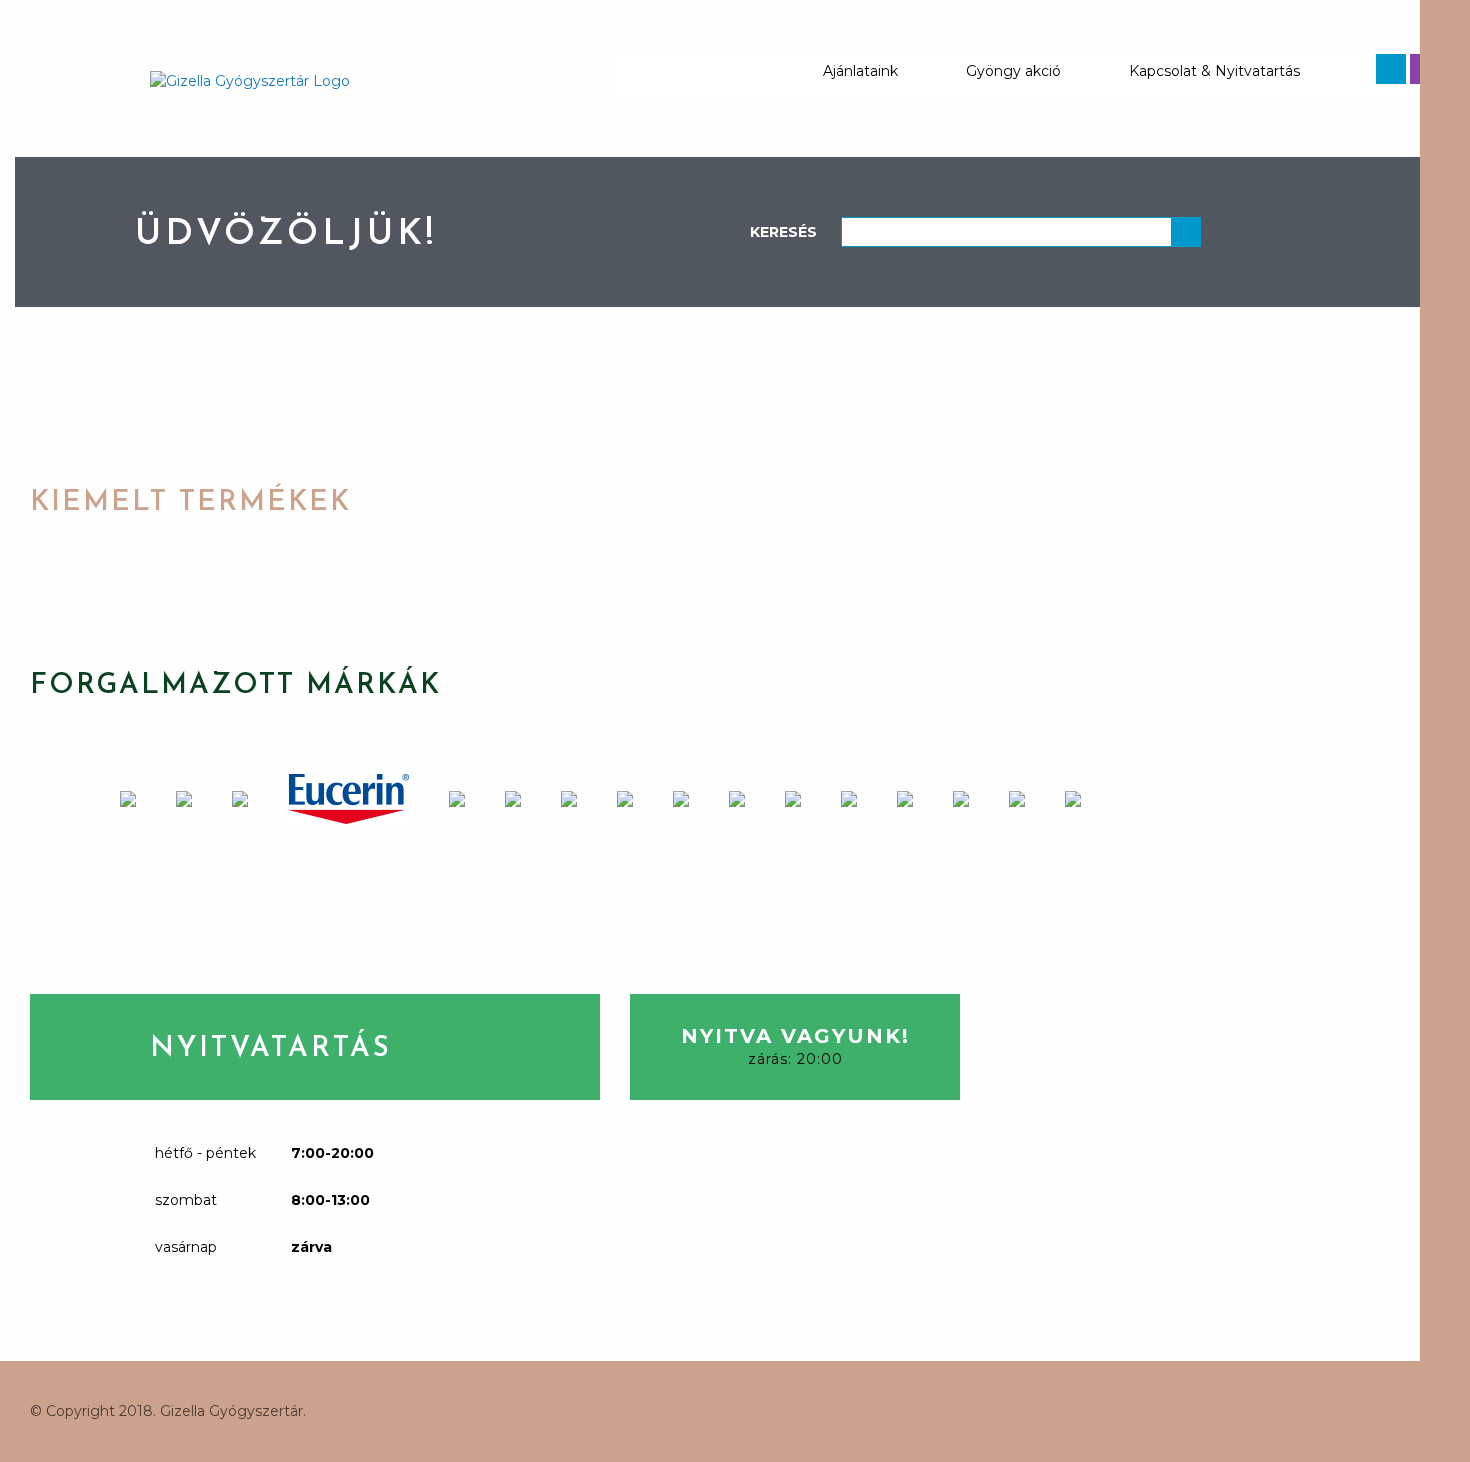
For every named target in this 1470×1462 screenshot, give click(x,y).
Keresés (783, 232)
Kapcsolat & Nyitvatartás (1214, 71)
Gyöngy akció (1013, 71)
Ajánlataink (860, 71)
